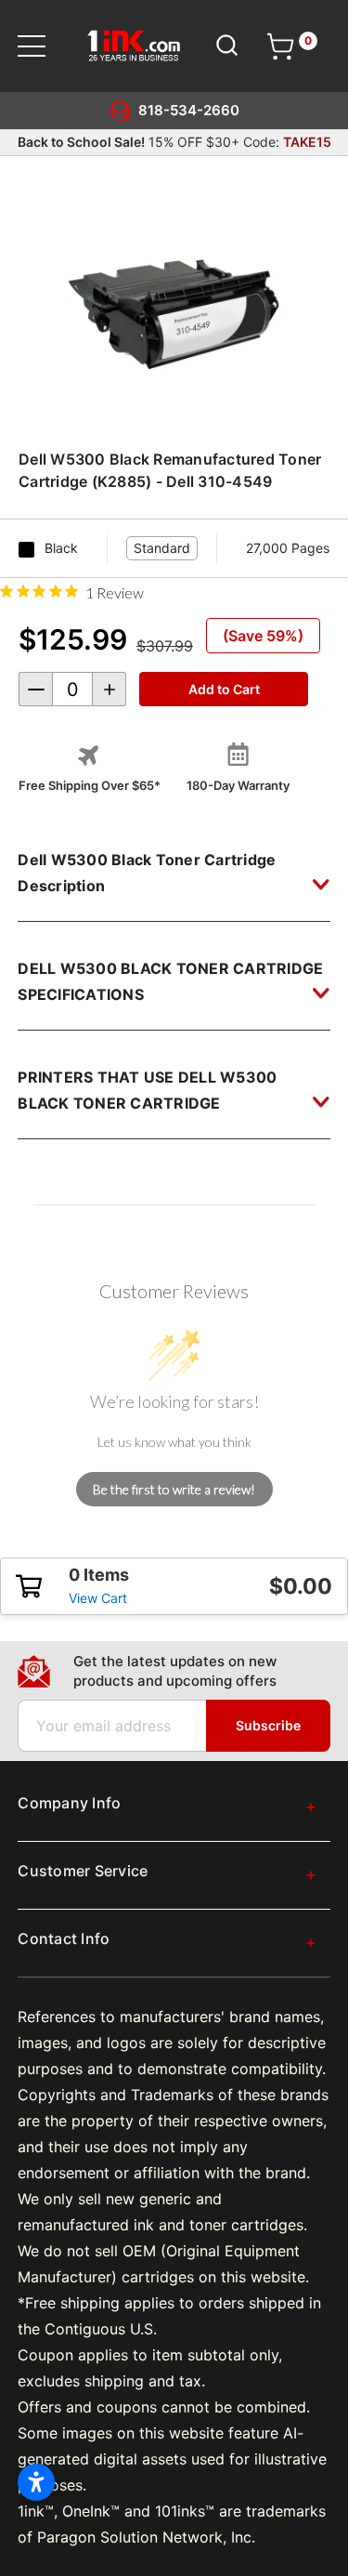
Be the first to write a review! (174, 1489)
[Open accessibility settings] (36, 2482)
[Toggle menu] (43, 46)
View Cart (98, 1598)
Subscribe (268, 1725)
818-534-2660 (189, 110)
